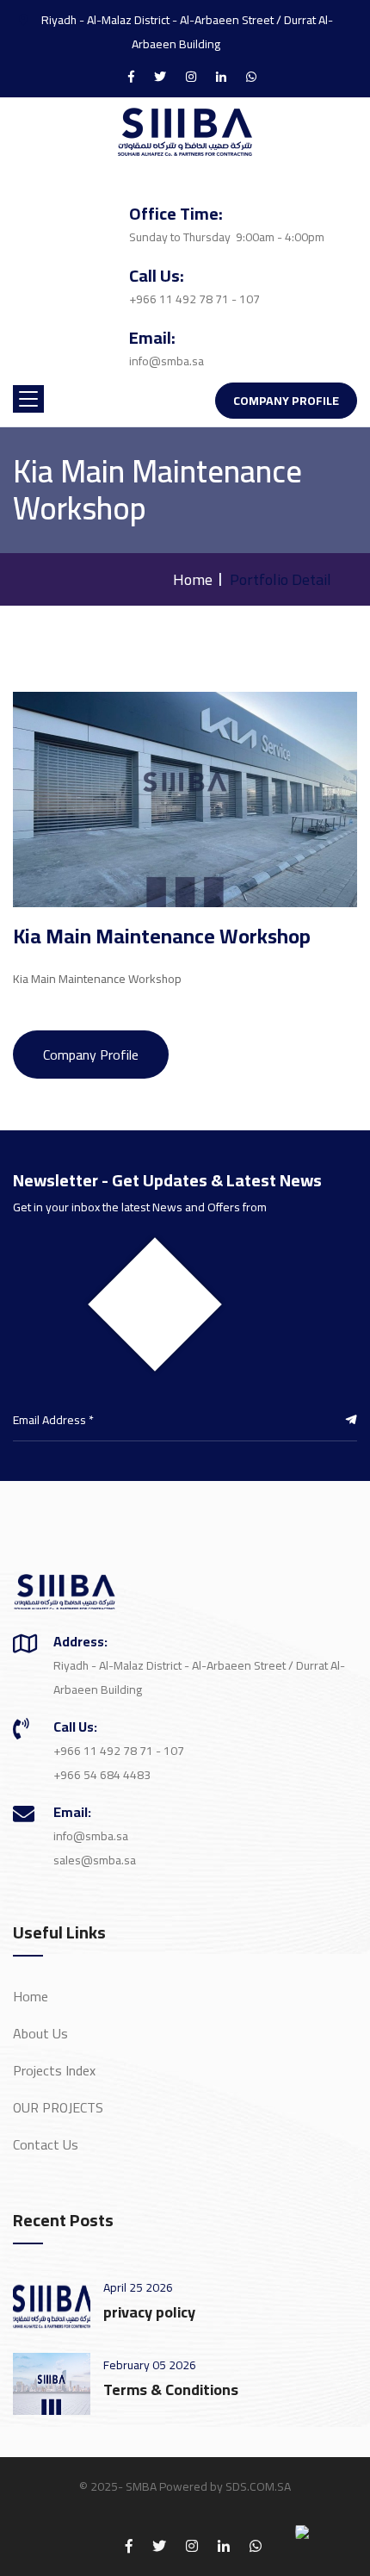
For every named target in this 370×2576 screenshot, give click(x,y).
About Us (40, 2033)
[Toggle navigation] (28, 399)
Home (193, 579)
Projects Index (54, 2070)
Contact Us (46, 2144)
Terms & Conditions (171, 2389)
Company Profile (286, 401)
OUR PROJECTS (58, 2107)
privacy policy (149, 2312)
